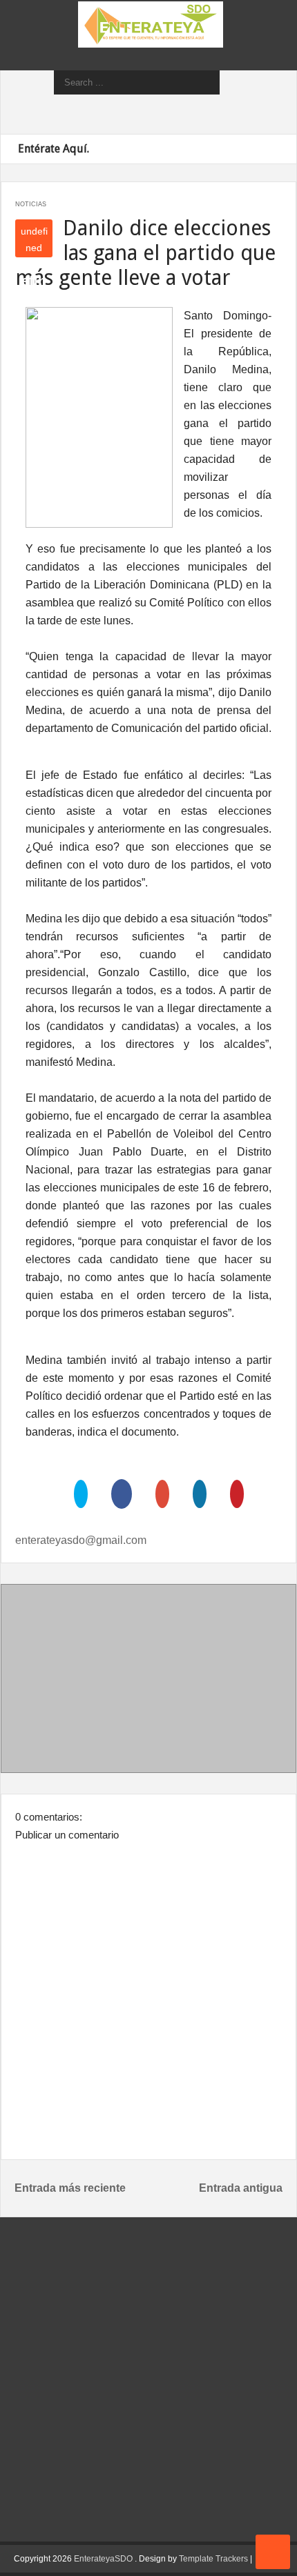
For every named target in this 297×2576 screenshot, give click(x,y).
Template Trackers (213, 2559)
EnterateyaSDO (103, 2559)
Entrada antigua (241, 2188)
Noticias (31, 204)
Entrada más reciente (70, 2188)
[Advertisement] (148, 1681)
